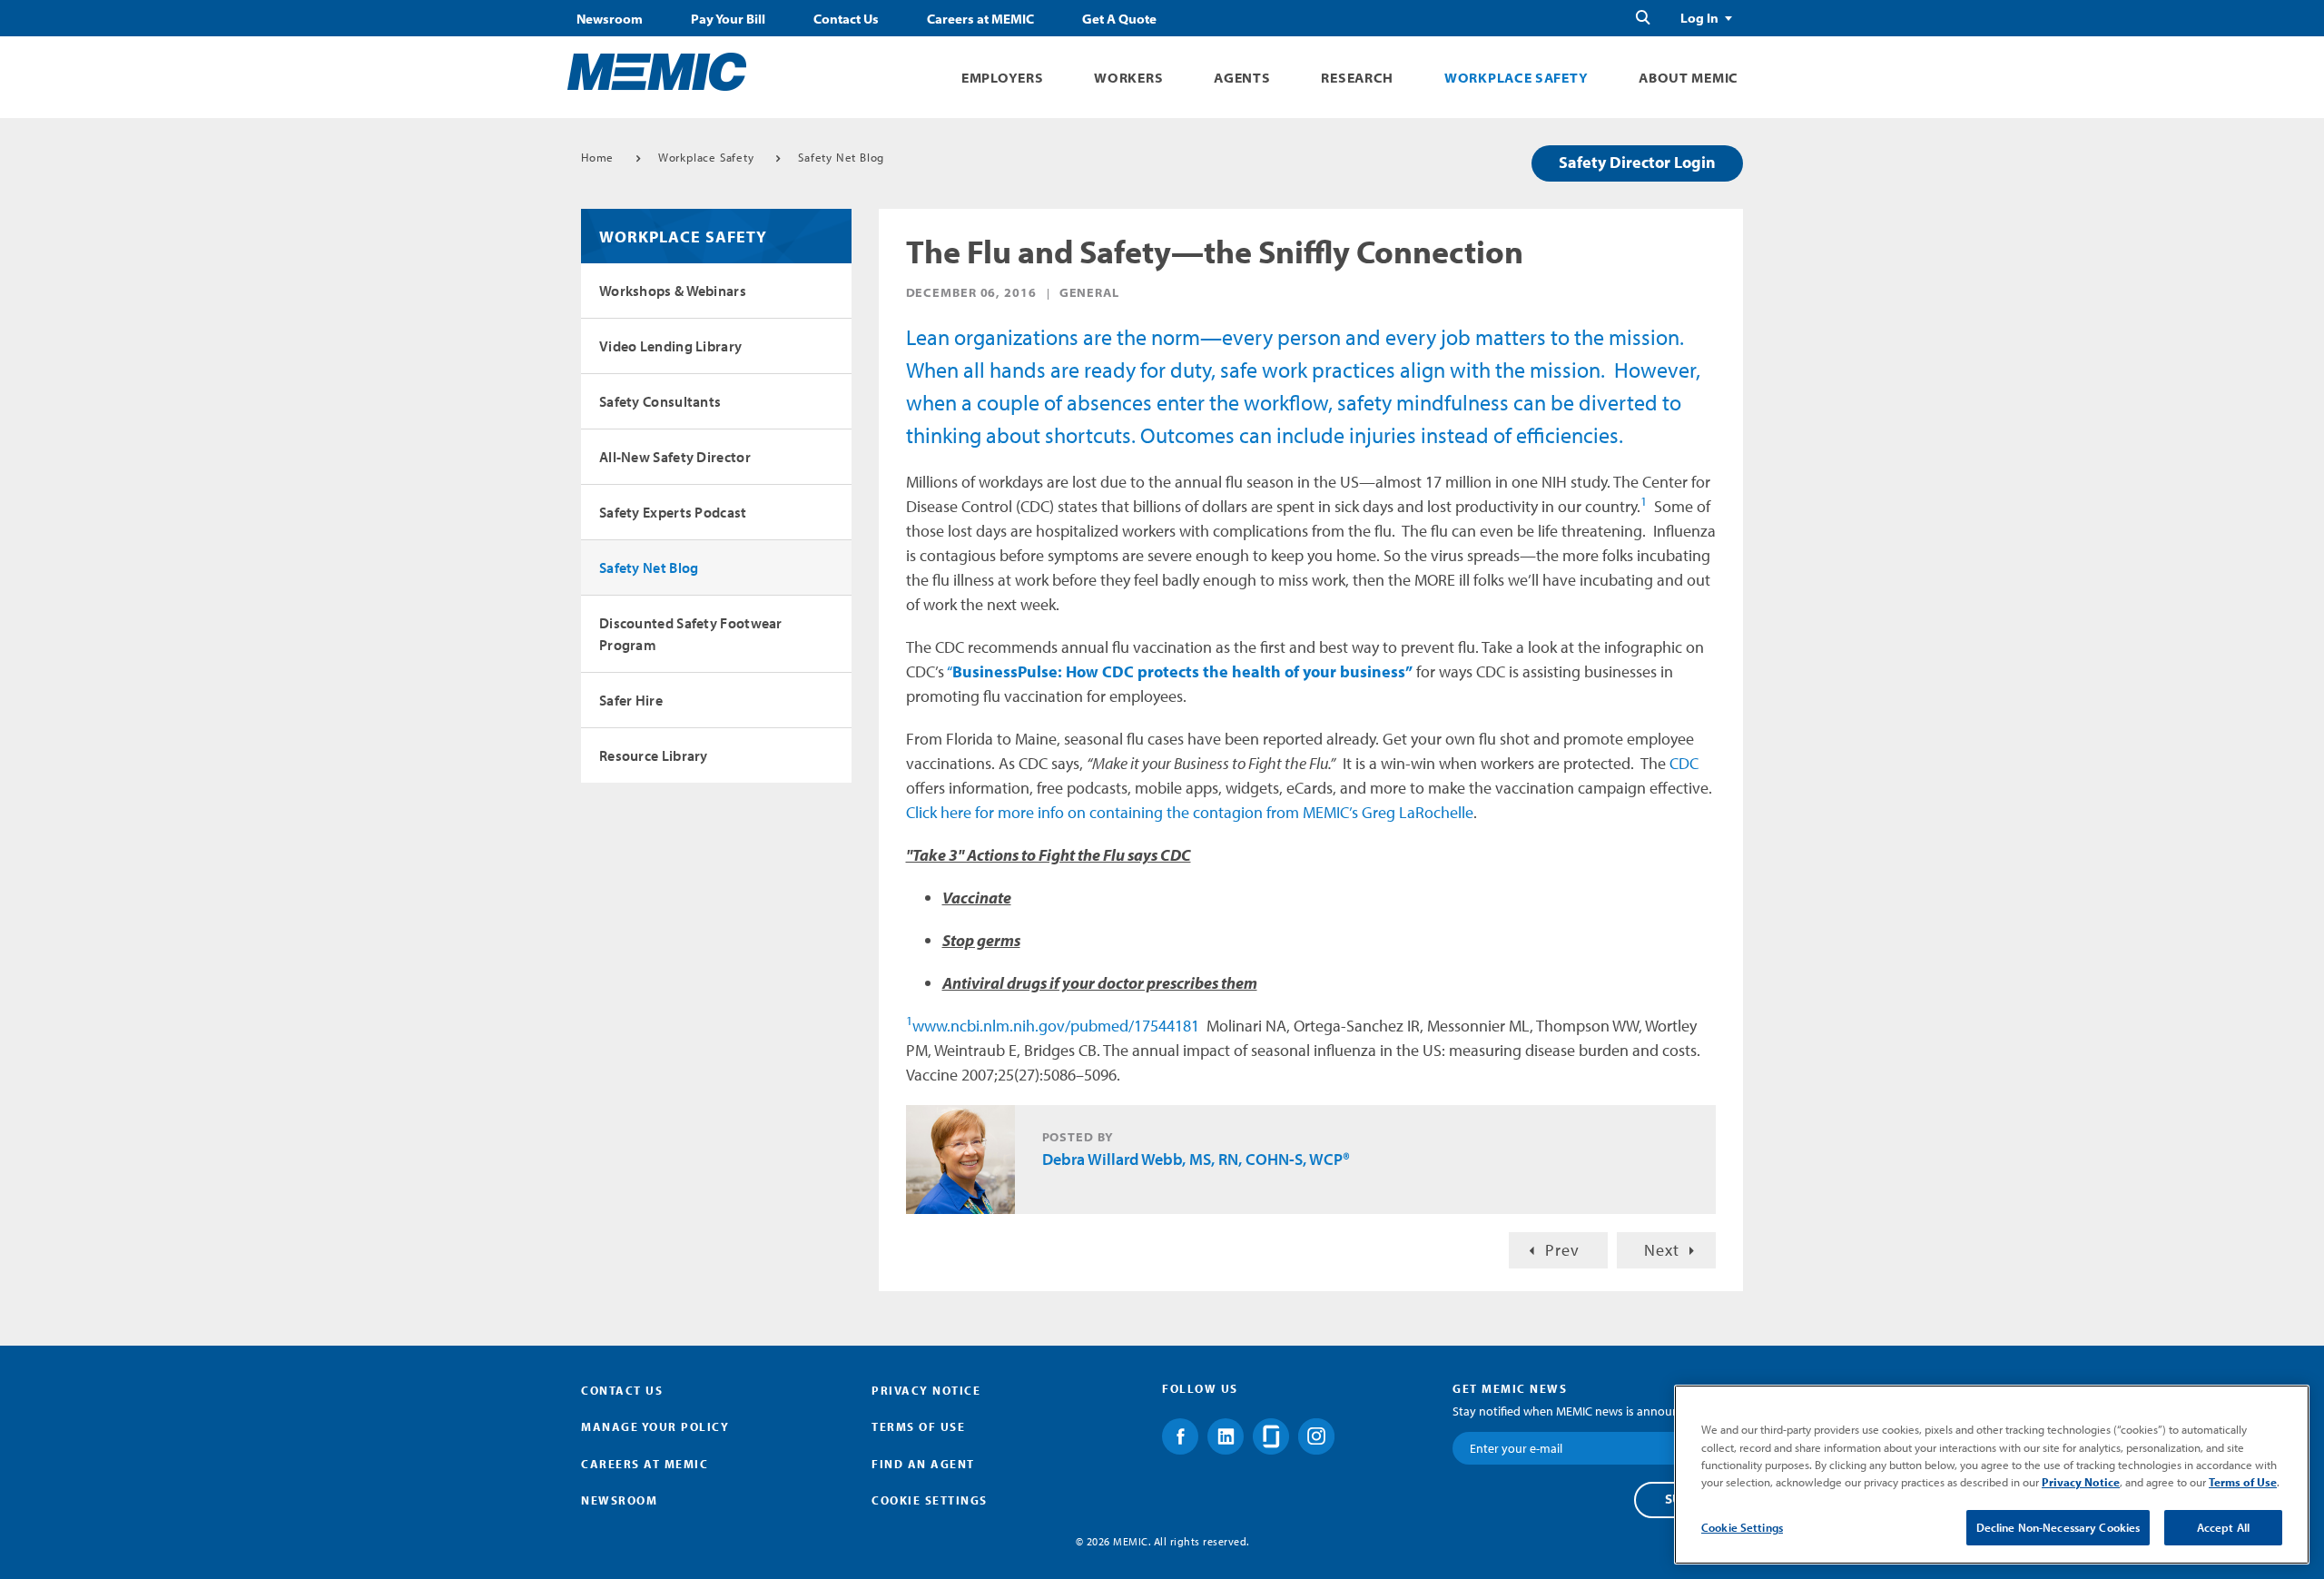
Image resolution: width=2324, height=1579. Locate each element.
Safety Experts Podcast (673, 512)
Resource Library (654, 755)
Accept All (2223, 1527)
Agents (1242, 78)
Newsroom (610, 19)
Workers (1128, 78)
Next (1662, 1250)
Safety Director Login (1637, 162)
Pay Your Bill (728, 19)
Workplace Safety (1516, 78)
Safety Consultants (660, 401)
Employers (1002, 78)
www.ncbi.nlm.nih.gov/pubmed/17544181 (1056, 1026)
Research (1357, 78)
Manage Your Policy (655, 1426)
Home (597, 157)
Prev (1562, 1250)
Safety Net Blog (841, 157)
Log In (1699, 18)
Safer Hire (631, 700)
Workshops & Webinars (673, 291)
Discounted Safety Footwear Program (691, 634)
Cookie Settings (1742, 1527)
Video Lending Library (670, 346)
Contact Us (846, 19)
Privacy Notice (926, 1390)
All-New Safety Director (675, 457)
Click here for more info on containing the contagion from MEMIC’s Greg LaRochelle (1190, 812)
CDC (1684, 763)
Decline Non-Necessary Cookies (2058, 1527)
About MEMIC (1689, 78)
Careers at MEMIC (980, 19)
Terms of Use (918, 1426)
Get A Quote (1119, 19)
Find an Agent (923, 1464)
